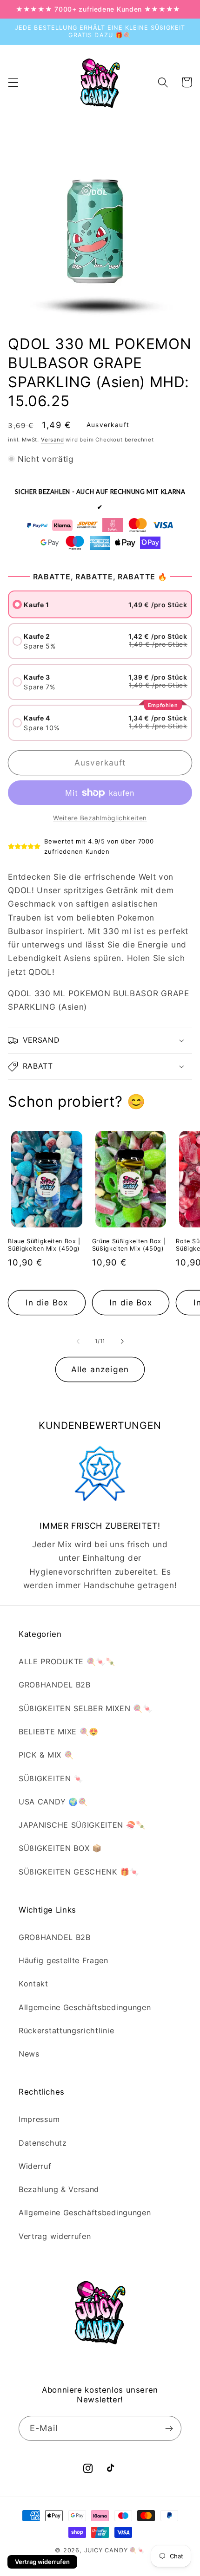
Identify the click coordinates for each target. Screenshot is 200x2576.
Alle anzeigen (100, 1369)
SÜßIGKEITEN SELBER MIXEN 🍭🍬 (86, 1708)
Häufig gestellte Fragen (63, 1960)
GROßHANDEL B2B (55, 1685)
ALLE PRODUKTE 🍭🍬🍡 (67, 1661)
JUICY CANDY (106, 2550)
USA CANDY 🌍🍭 (53, 1802)
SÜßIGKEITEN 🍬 (51, 1778)
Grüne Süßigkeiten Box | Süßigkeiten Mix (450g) (129, 1245)
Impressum (39, 2119)
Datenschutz (43, 2143)
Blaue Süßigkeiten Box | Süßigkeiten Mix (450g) (44, 1245)
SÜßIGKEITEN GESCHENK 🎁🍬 (79, 1872)
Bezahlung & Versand (59, 2189)
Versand (53, 440)
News (29, 2054)
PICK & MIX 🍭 (46, 1755)
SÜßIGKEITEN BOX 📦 (60, 1848)
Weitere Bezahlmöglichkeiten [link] (100, 818)
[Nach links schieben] (78, 1341)
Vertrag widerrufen (55, 2236)
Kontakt (33, 1984)
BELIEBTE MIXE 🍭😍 (59, 1732)
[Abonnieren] (169, 2428)
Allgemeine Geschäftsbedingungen (85, 2007)
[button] (13, 82)
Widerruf (35, 2166)
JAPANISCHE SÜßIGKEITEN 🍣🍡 (82, 1825)
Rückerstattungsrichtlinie (66, 2031)
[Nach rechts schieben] (122, 1341)
